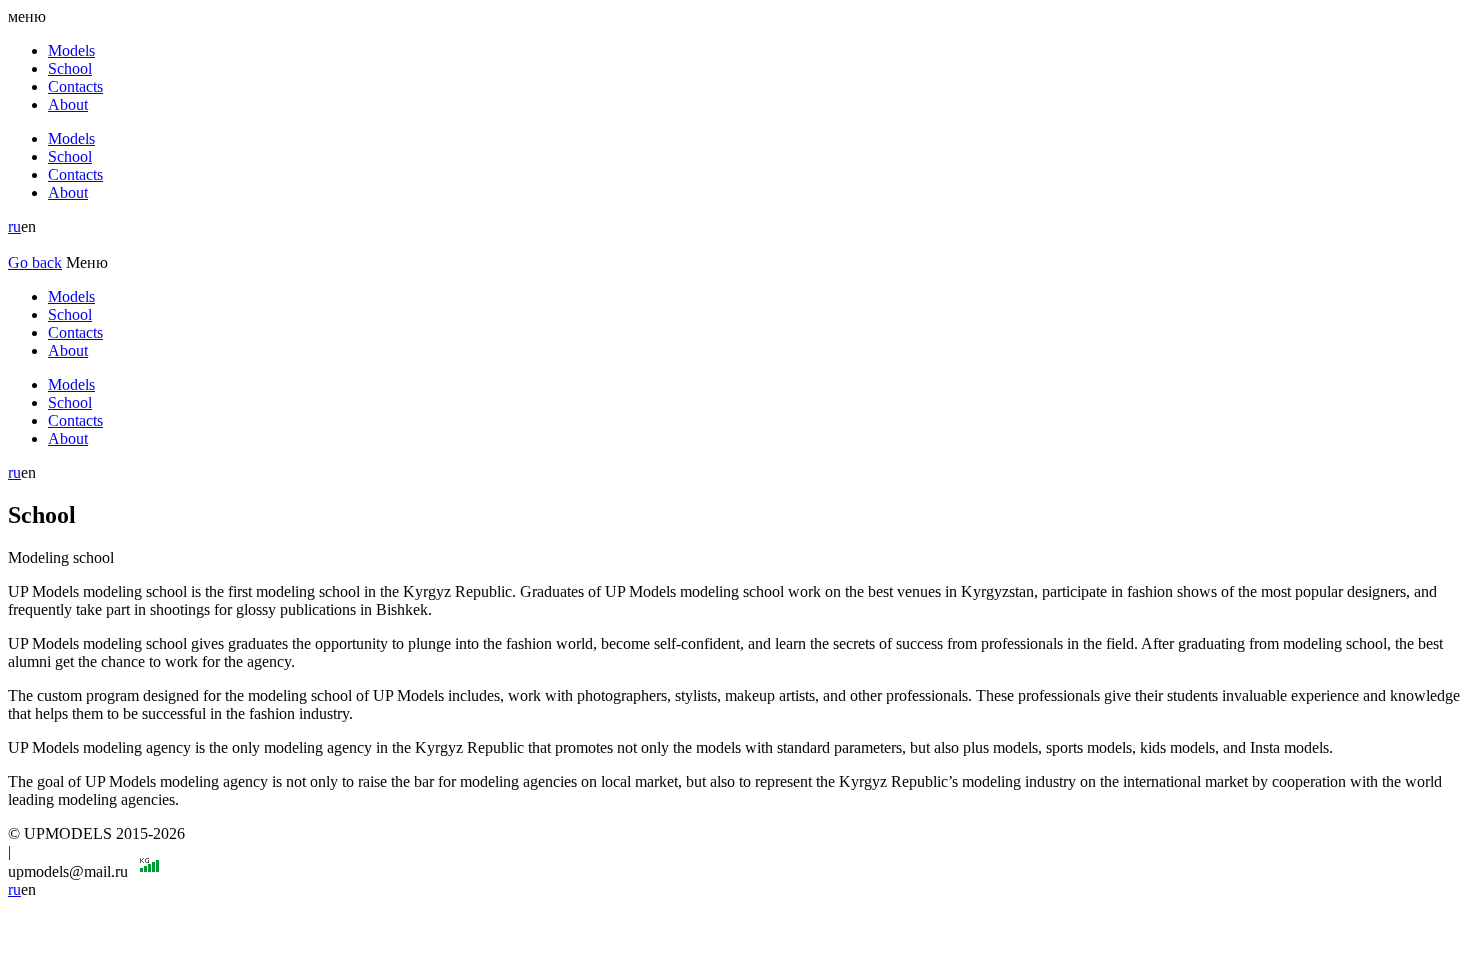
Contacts (75, 86)
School (70, 68)
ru (14, 226)
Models (71, 50)
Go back (35, 262)
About (68, 104)
